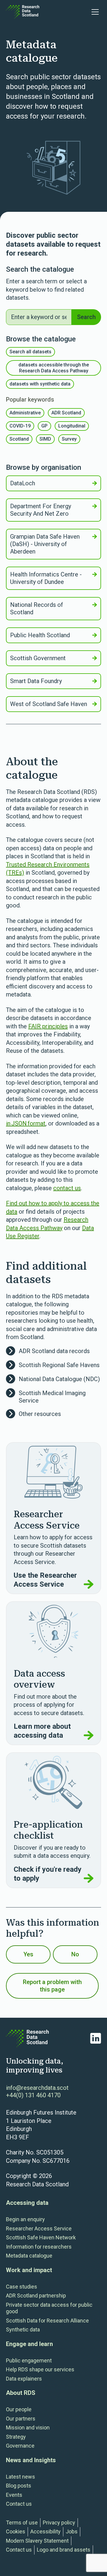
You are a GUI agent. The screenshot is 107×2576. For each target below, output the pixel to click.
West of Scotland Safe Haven (49, 704)
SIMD (45, 439)
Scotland (19, 439)
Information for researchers (39, 2247)
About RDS (21, 2393)
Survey (69, 439)
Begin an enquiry (25, 2219)
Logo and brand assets (64, 2550)
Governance (20, 2446)
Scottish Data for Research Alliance (47, 2321)
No (75, 1954)
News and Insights (31, 2460)
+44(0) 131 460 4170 (33, 2095)
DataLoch (23, 483)
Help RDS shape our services (40, 2369)
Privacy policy (59, 2523)
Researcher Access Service (39, 2228)
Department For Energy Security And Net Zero (41, 510)
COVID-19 (20, 426)
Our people (19, 2409)
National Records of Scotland (37, 608)
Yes (28, 1954)
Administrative (25, 413)
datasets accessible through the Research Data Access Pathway (54, 368)
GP (44, 426)
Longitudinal (72, 426)
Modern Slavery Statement (37, 2541)
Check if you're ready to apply (48, 1874)
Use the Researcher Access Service (45, 1580)
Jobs (72, 2531)
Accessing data (27, 2203)
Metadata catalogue (29, 2256)
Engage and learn (29, 2344)
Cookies (16, 2531)
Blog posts (19, 2486)
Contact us (19, 2504)
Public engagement (29, 2360)
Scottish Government (38, 658)
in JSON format (26, 1123)
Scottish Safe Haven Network (41, 2237)
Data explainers (24, 2379)
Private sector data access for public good (49, 2308)
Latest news (21, 2477)
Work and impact (29, 2270)
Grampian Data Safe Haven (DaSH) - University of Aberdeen (45, 544)
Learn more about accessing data (42, 1731)
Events (14, 2495)
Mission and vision (28, 2427)
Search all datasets (30, 352)
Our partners (21, 2419)
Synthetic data (23, 2329)
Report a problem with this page (52, 1986)
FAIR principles (48, 1026)
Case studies (22, 2287)
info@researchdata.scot (37, 2088)
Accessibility (45, 2531)
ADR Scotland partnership (36, 2296)
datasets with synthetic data (40, 384)
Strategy (16, 2437)
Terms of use (22, 2523)
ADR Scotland (66, 413)
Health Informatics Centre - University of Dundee (46, 578)
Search (86, 317)
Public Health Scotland (40, 635)
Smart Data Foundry (36, 681)
